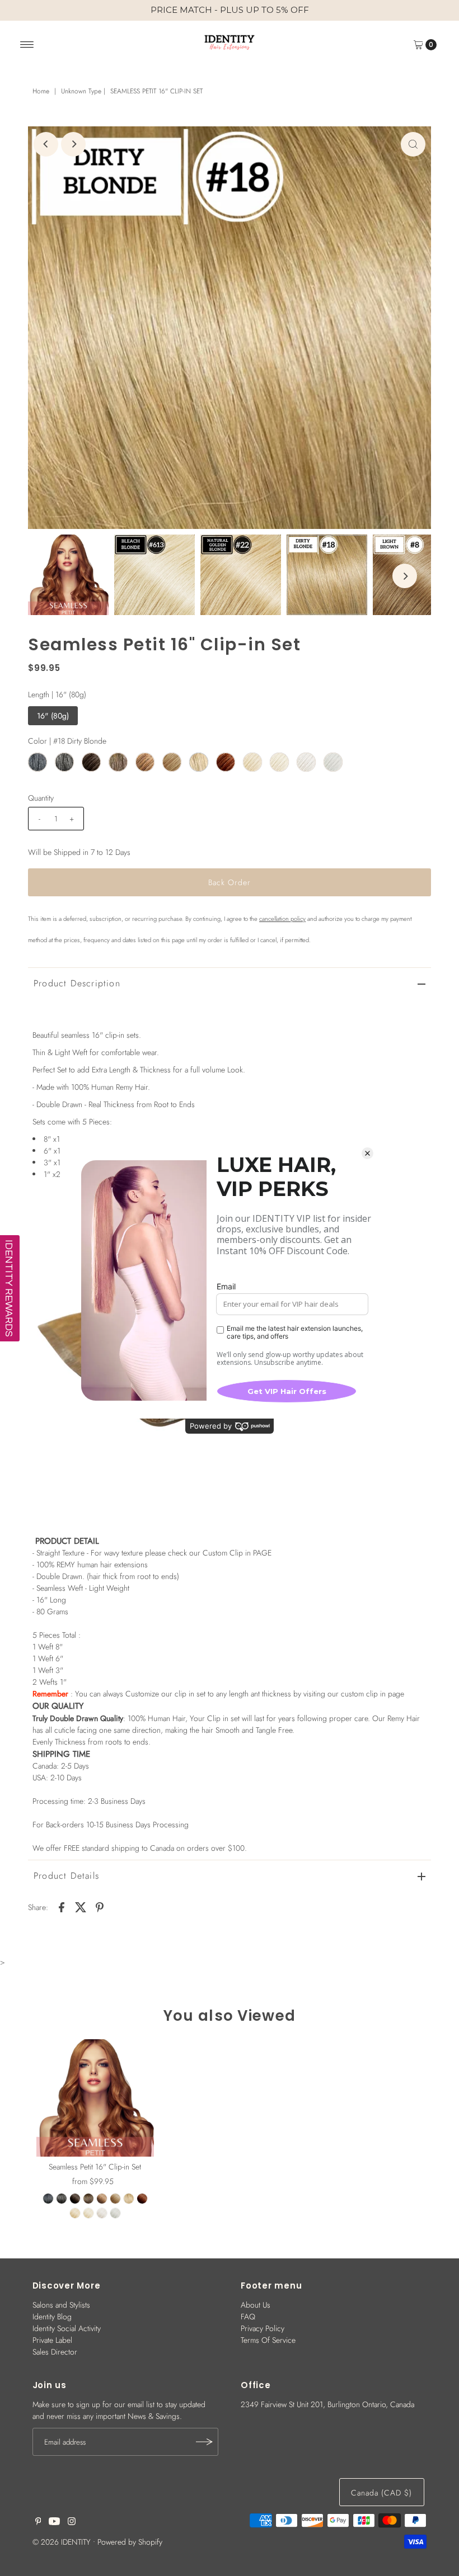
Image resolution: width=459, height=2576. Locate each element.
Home (41, 91)
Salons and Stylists (61, 2305)
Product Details (66, 1876)
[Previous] (46, 144)
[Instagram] (72, 2522)
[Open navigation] (27, 45)
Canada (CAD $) (382, 2493)
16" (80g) (53, 716)
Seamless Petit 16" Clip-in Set (95, 2167)
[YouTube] (54, 2522)
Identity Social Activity (67, 2328)
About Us (256, 2305)
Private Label (52, 2340)
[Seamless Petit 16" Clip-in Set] (95, 2098)
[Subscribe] (204, 2442)
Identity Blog (52, 2317)
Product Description (77, 983)
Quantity (41, 798)
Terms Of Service (268, 2340)
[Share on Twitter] (81, 1906)
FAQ (248, 2317)
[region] (230, 10)
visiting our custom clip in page (354, 1694)
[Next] (73, 144)
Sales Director (55, 2352)
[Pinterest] (38, 2522)
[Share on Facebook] (62, 1906)
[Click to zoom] (413, 144)
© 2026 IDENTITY (62, 2542)
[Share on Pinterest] (100, 1906)
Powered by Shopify (130, 2542)
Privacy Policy (263, 2328)
